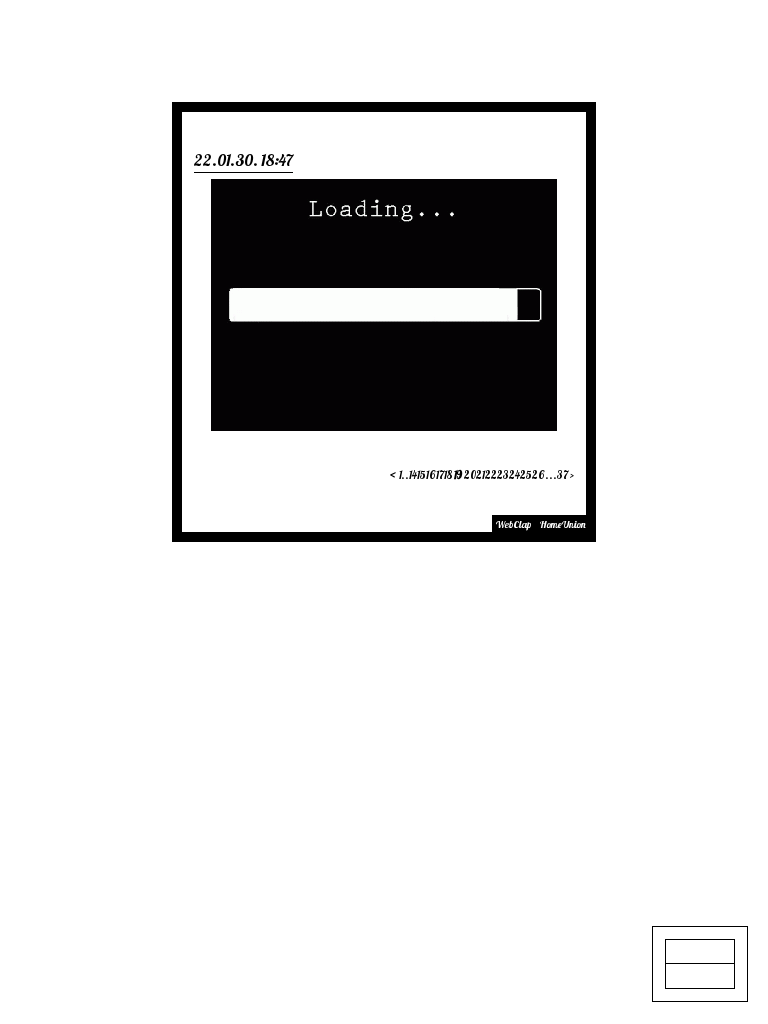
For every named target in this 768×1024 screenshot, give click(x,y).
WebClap (513, 524)
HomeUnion (563, 524)
